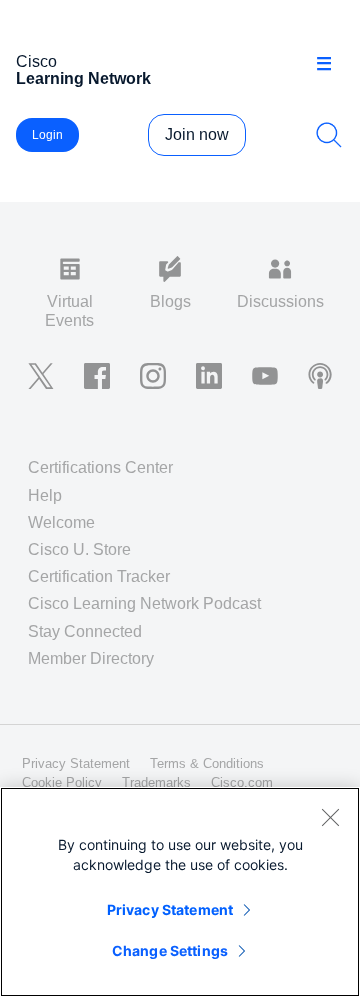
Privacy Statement (170, 909)
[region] (180, 892)
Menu (331, 64)
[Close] (330, 817)
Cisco (83, 70)
